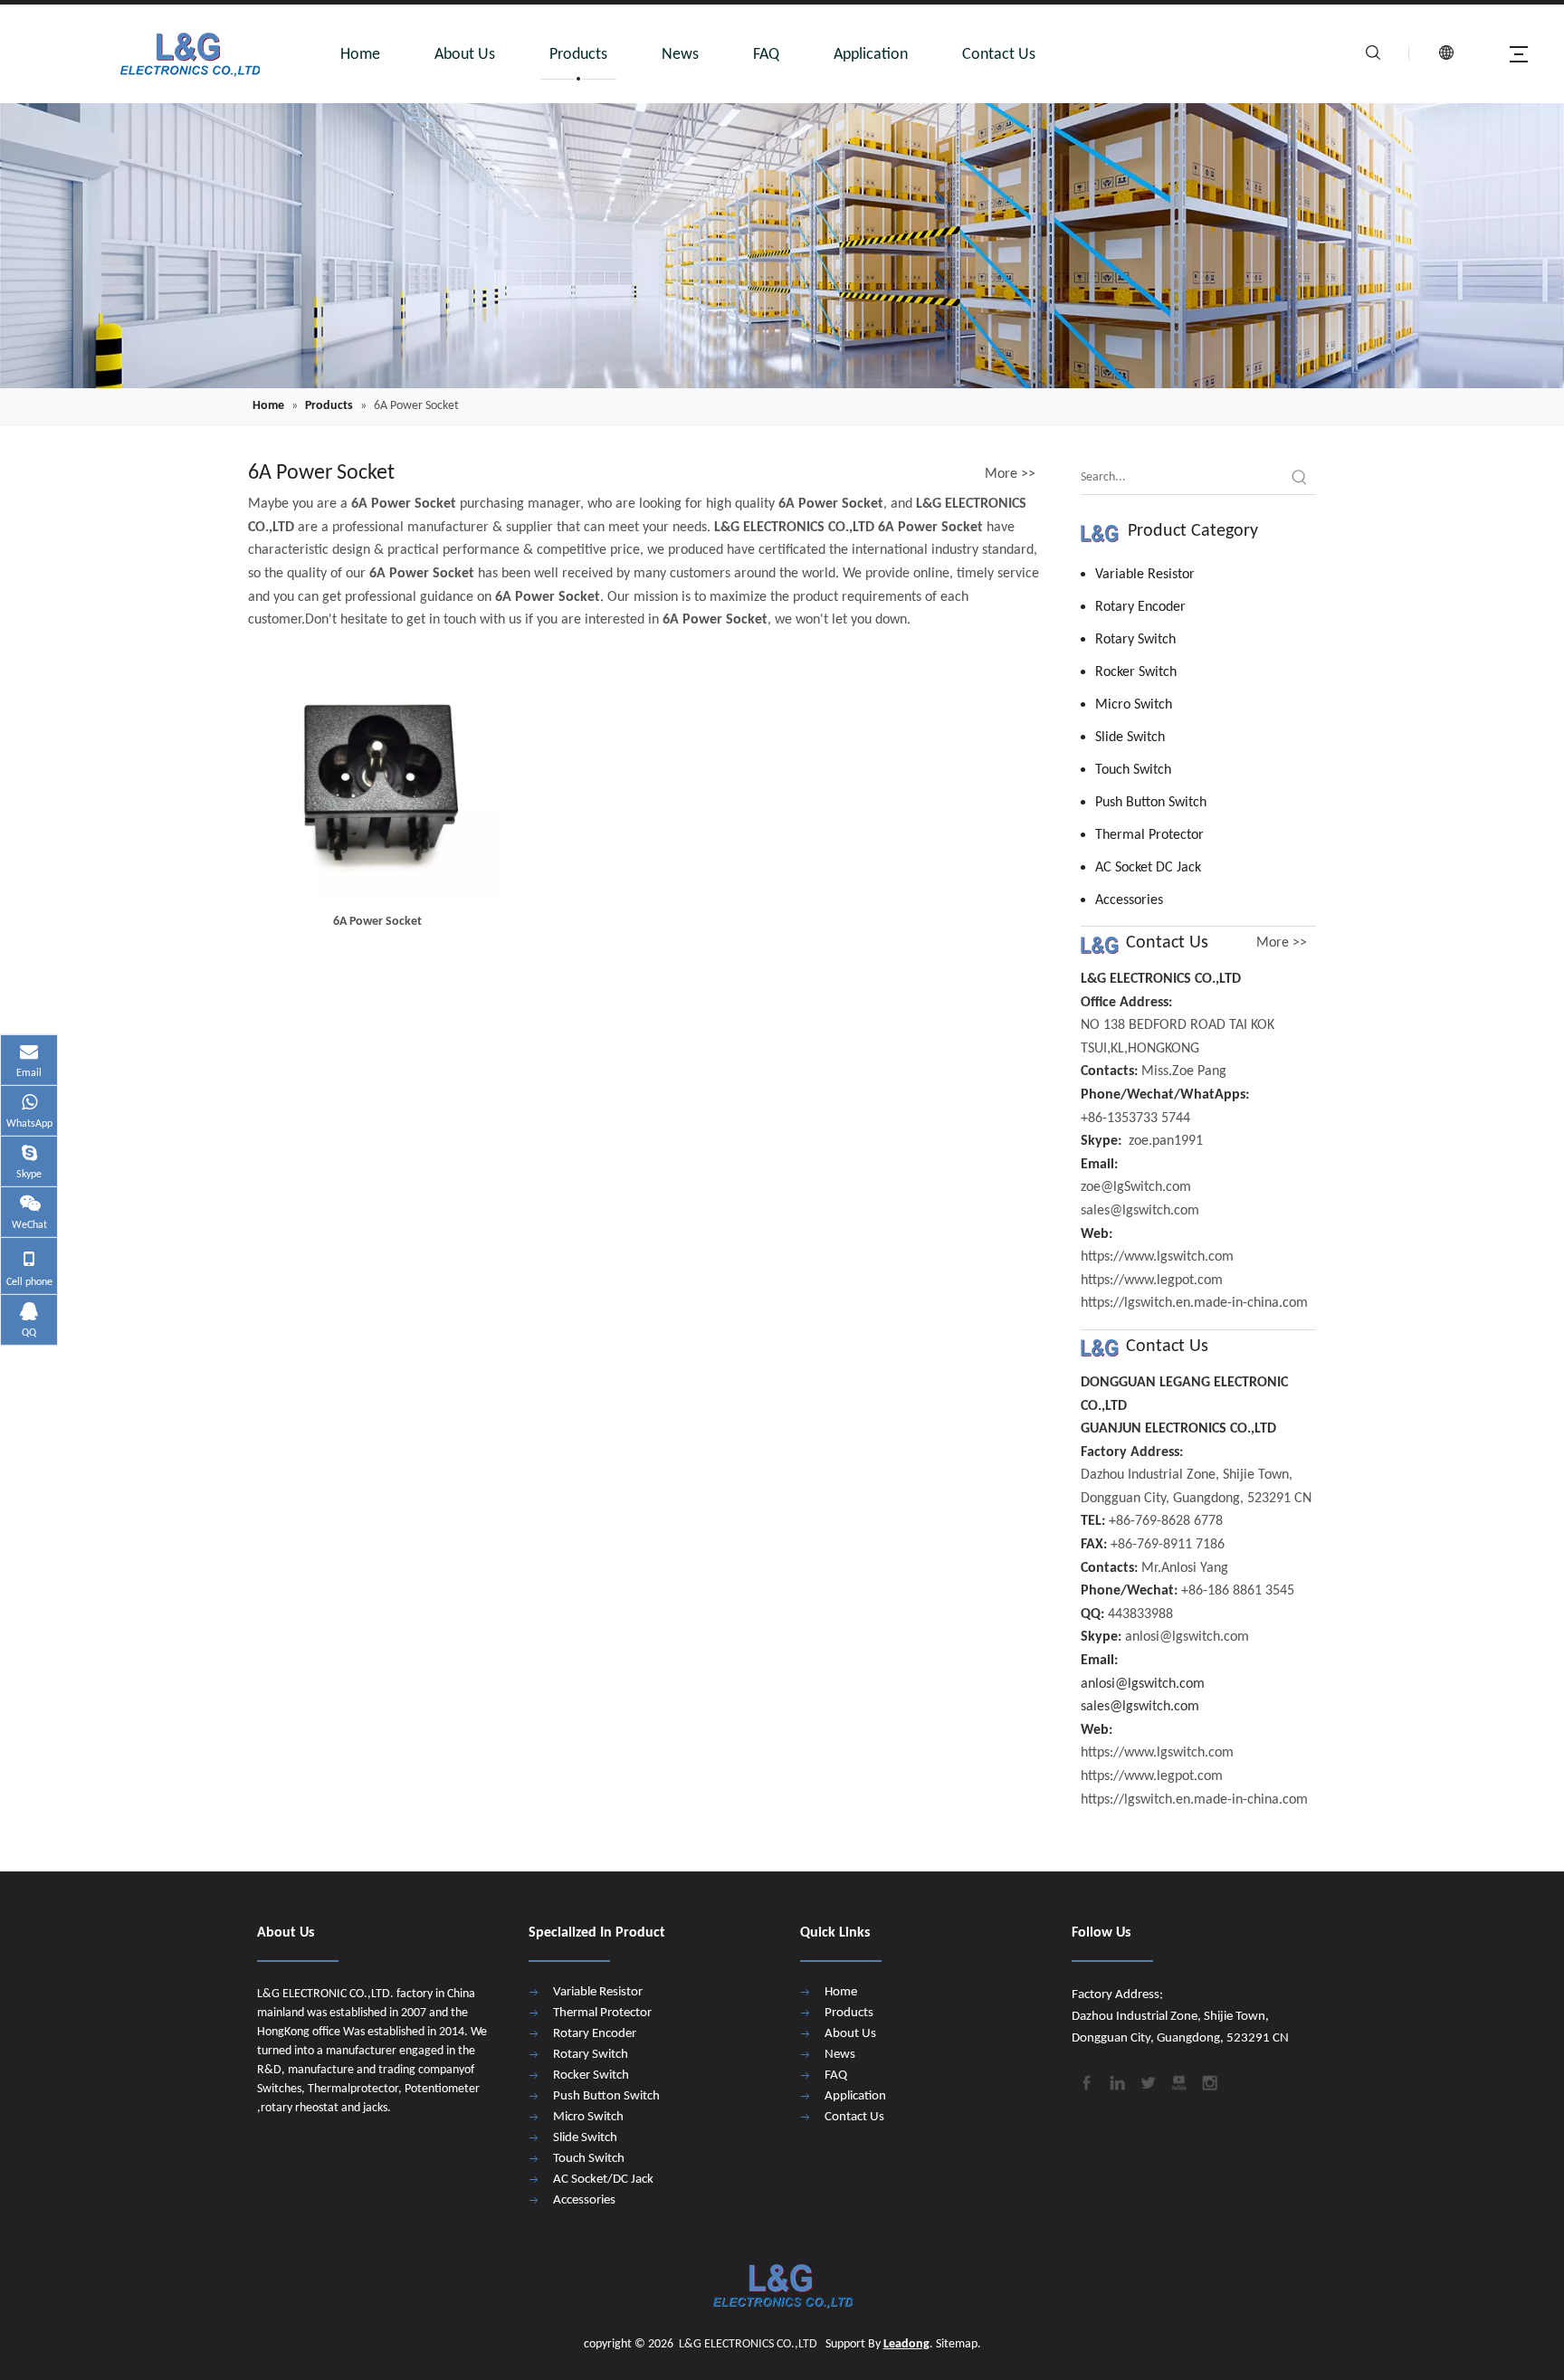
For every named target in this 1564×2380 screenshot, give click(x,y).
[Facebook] (1085, 2081)
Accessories (1129, 900)
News (680, 55)
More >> (1010, 474)
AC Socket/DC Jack (603, 2180)
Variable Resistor (1145, 575)
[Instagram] (1208, 2081)
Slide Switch (1130, 738)
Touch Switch (1133, 770)
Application (871, 55)
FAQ (766, 55)
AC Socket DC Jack (1148, 868)
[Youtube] (1178, 2081)
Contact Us (999, 55)
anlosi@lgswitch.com (1143, 1684)
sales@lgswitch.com (1140, 1707)
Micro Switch (1134, 705)
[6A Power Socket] (378, 777)
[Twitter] (1147, 2081)
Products (578, 55)
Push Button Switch (1151, 803)
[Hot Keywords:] (1300, 478)
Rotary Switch (1135, 640)
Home (360, 55)
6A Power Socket (377, 922)
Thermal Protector (1149, 835)
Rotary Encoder (1140, 607)
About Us (465, 55)
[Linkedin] (1116, 2081)
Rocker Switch (1136, 672)
